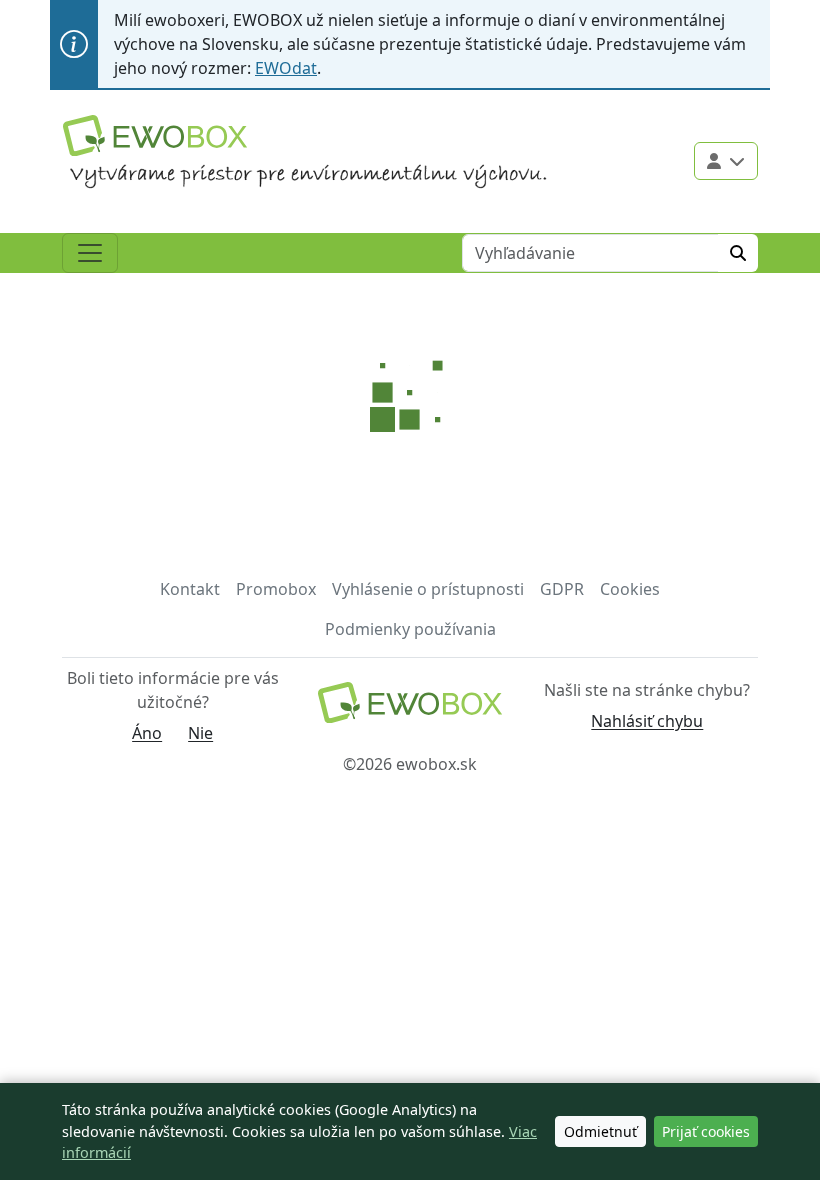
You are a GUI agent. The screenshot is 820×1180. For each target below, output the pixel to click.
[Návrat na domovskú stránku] (409, 709)
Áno (147, 733)
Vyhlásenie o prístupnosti (428, 589)
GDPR (562, 589)
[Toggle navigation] (90, 253)
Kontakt (190, 589)
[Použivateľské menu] (726, 161)
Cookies (630, 589)
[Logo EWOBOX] (155, 135)
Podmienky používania (410, 629)
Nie (200, 733)
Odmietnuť (600, 1131)
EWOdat (286, 68)
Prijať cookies (706, 1131)
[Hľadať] (738, 253)
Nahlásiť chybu (647, 721)
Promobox (276, 589)
